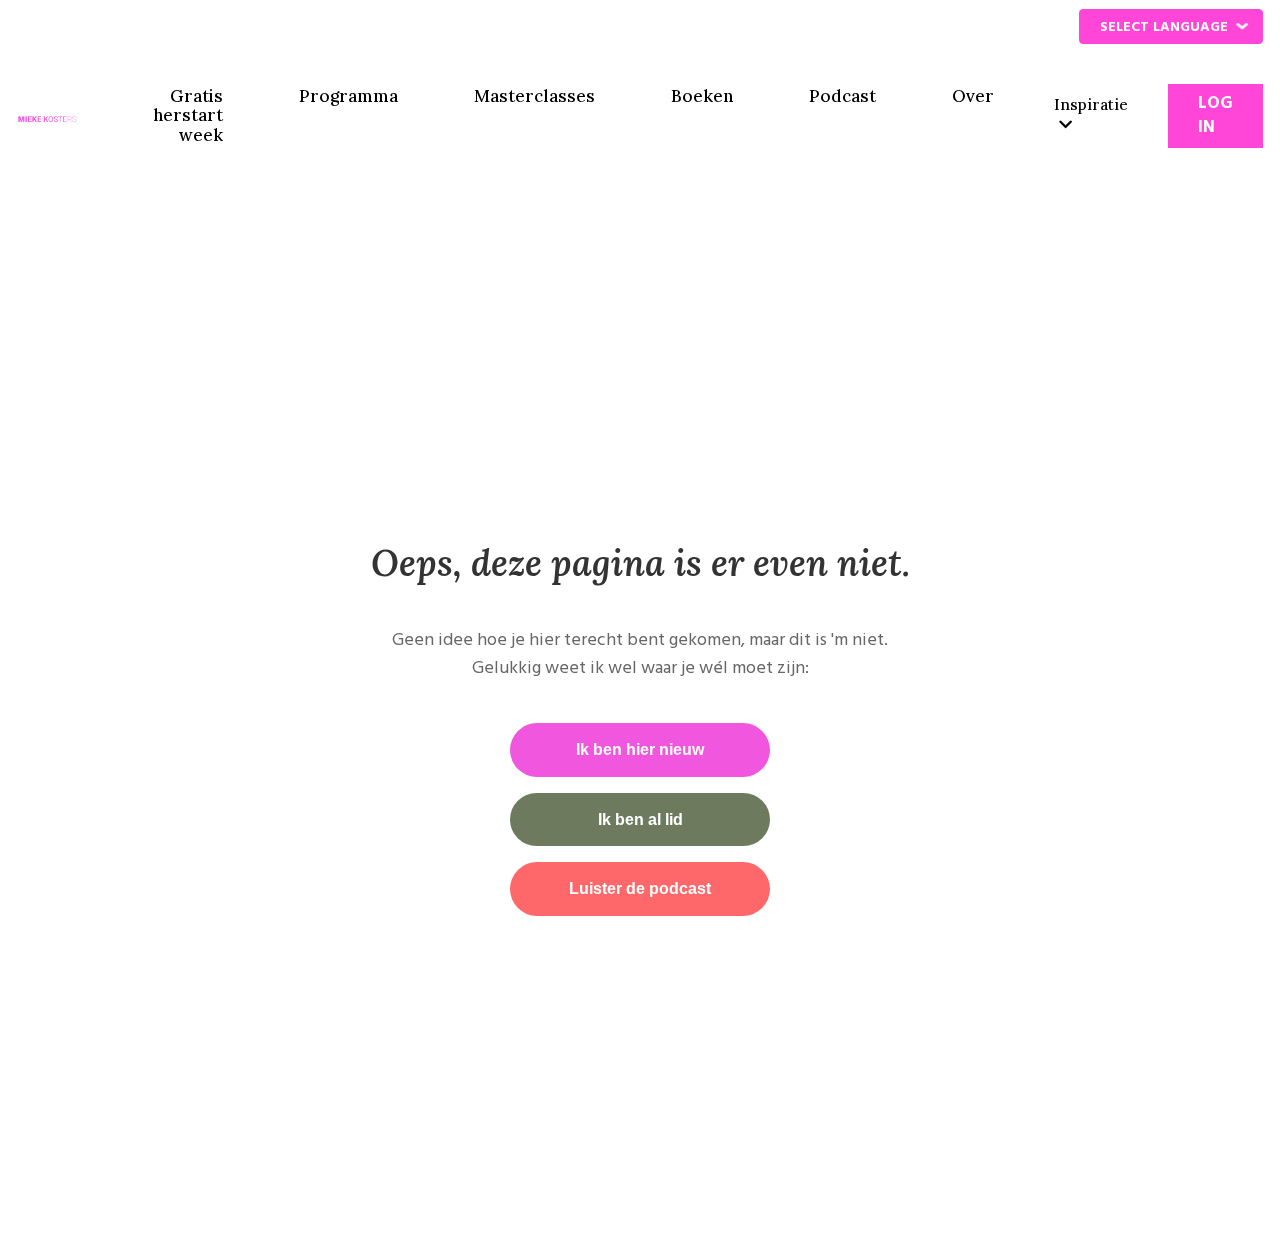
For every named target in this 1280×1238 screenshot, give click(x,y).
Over (973, 97)
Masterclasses (534, 97)
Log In (1215, 115)
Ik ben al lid (640, 819)
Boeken (702, 97)
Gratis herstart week (188, 116)
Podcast (842, 97)
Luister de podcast (640, 888)
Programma (348, 97)
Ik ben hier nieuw (640, 749)
